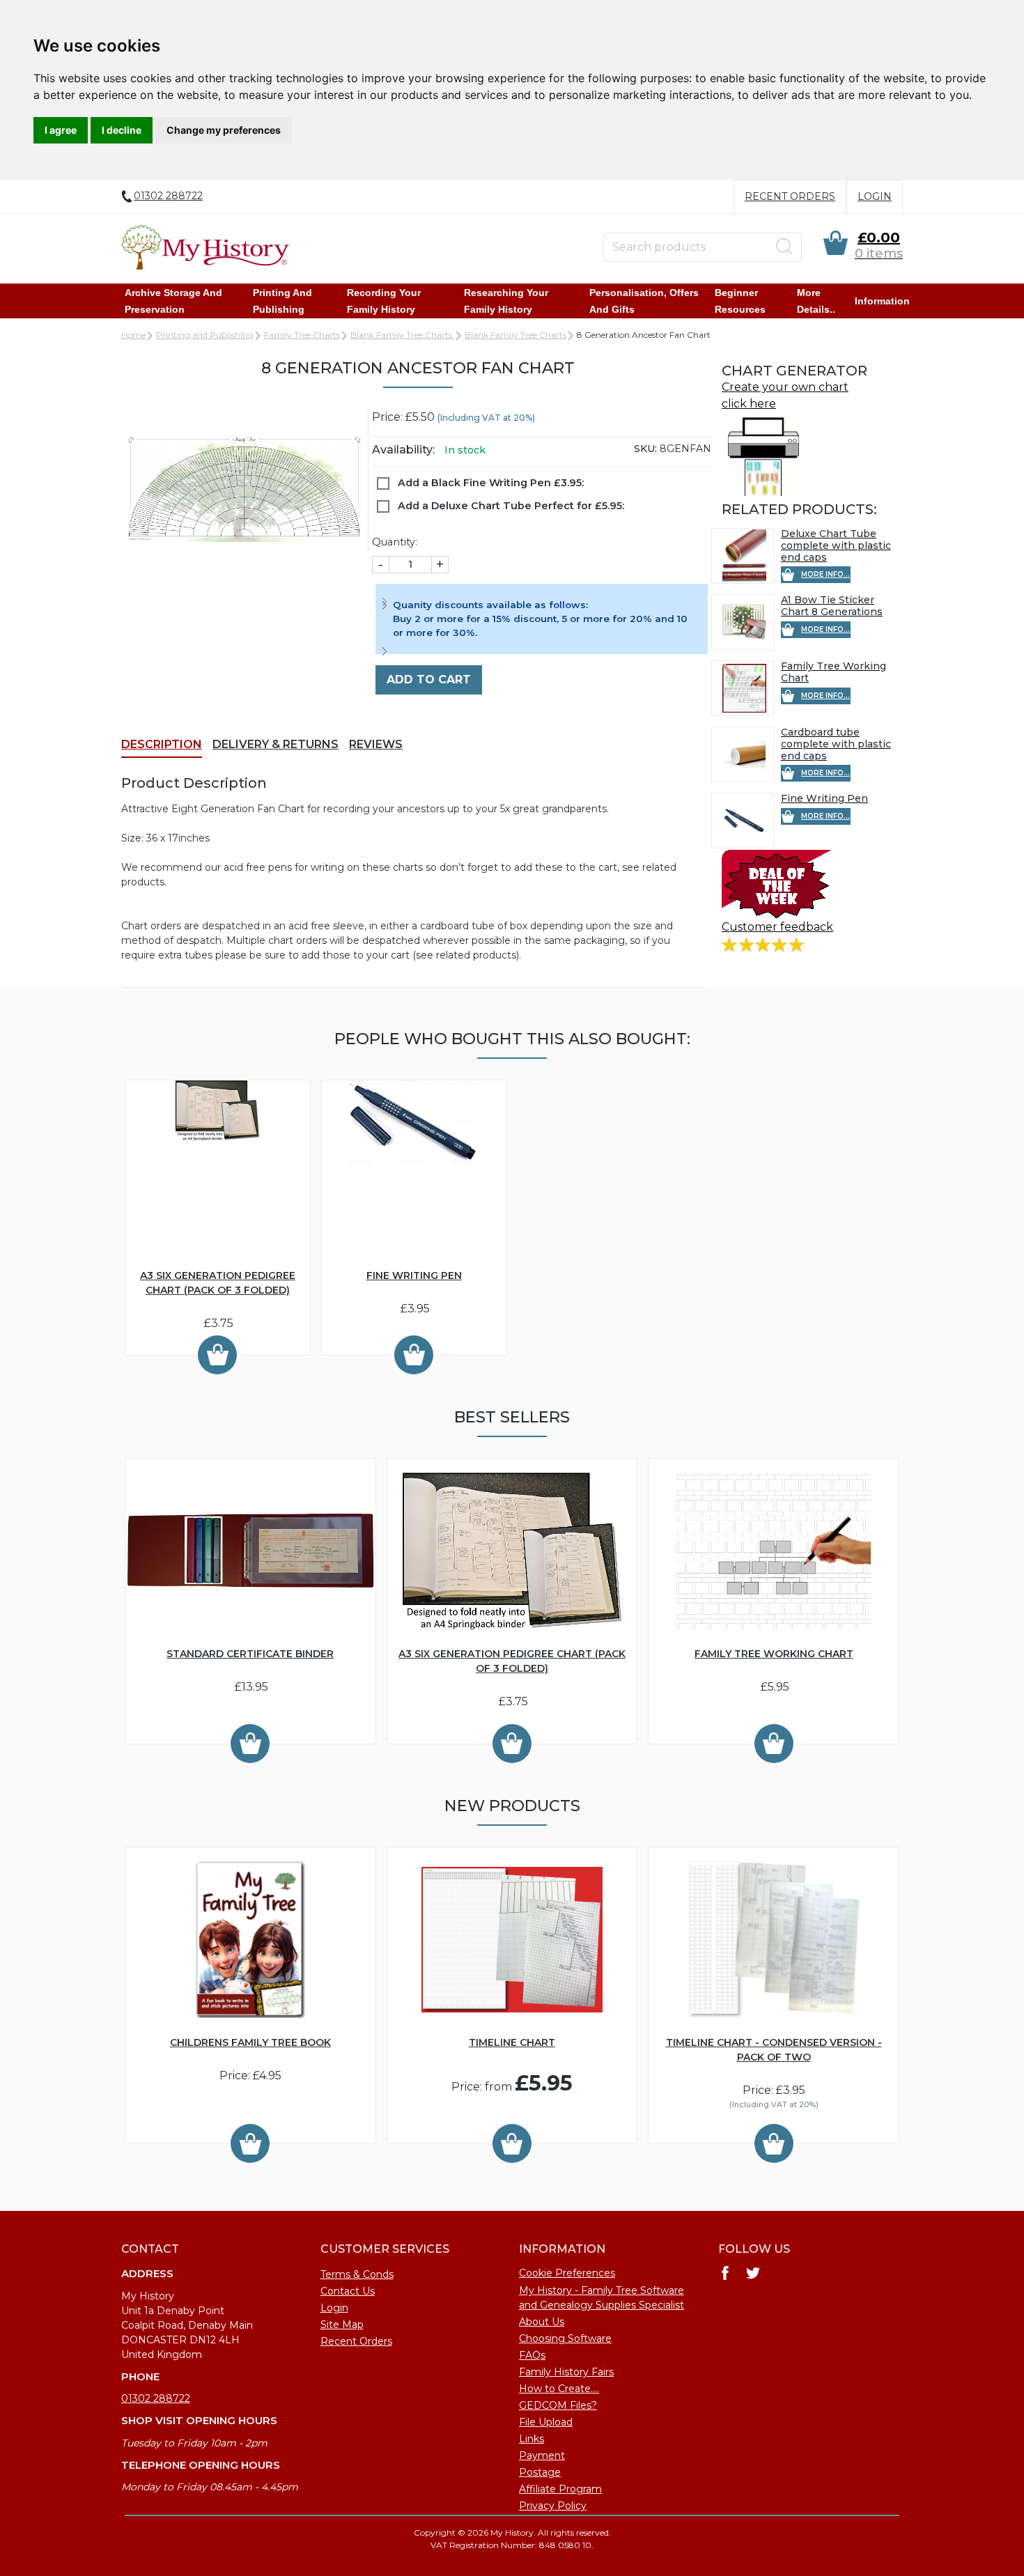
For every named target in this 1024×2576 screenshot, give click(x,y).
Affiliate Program (560, 2489)
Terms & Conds (357, 2274)
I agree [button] (61, 130)
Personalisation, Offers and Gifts (644, 301)
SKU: (645, 449)
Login (875, 196)
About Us (542, 2322)
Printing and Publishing (282, 301)
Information (882, 301)
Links (532, 2439)
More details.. (816, 301)
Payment (542, 2455)
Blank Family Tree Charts (402, 335)
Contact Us (348, 2291)
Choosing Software (565, 2338)
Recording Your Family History (384, 301)
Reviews (376, 744)
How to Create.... (559, 2389)
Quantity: (395, 542)
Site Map (342, 2325)
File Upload (546, 2422)
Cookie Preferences (567, 2273)
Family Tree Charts (302, 335)
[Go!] (784, 247)
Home (133, 335)
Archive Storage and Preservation (173, 301)
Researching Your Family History (506, 301)
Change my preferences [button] (224, 130)
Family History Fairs (566, 2372)
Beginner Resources (740, 301)
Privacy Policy (553, 2506)
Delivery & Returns (276, 744)
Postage (540, 2472)
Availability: (403, 450)
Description (162, 744)
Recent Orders (790, 196)
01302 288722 (156, 2398)
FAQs (532, 2355)
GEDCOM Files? (558, 2405)
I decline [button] (122, 130)
